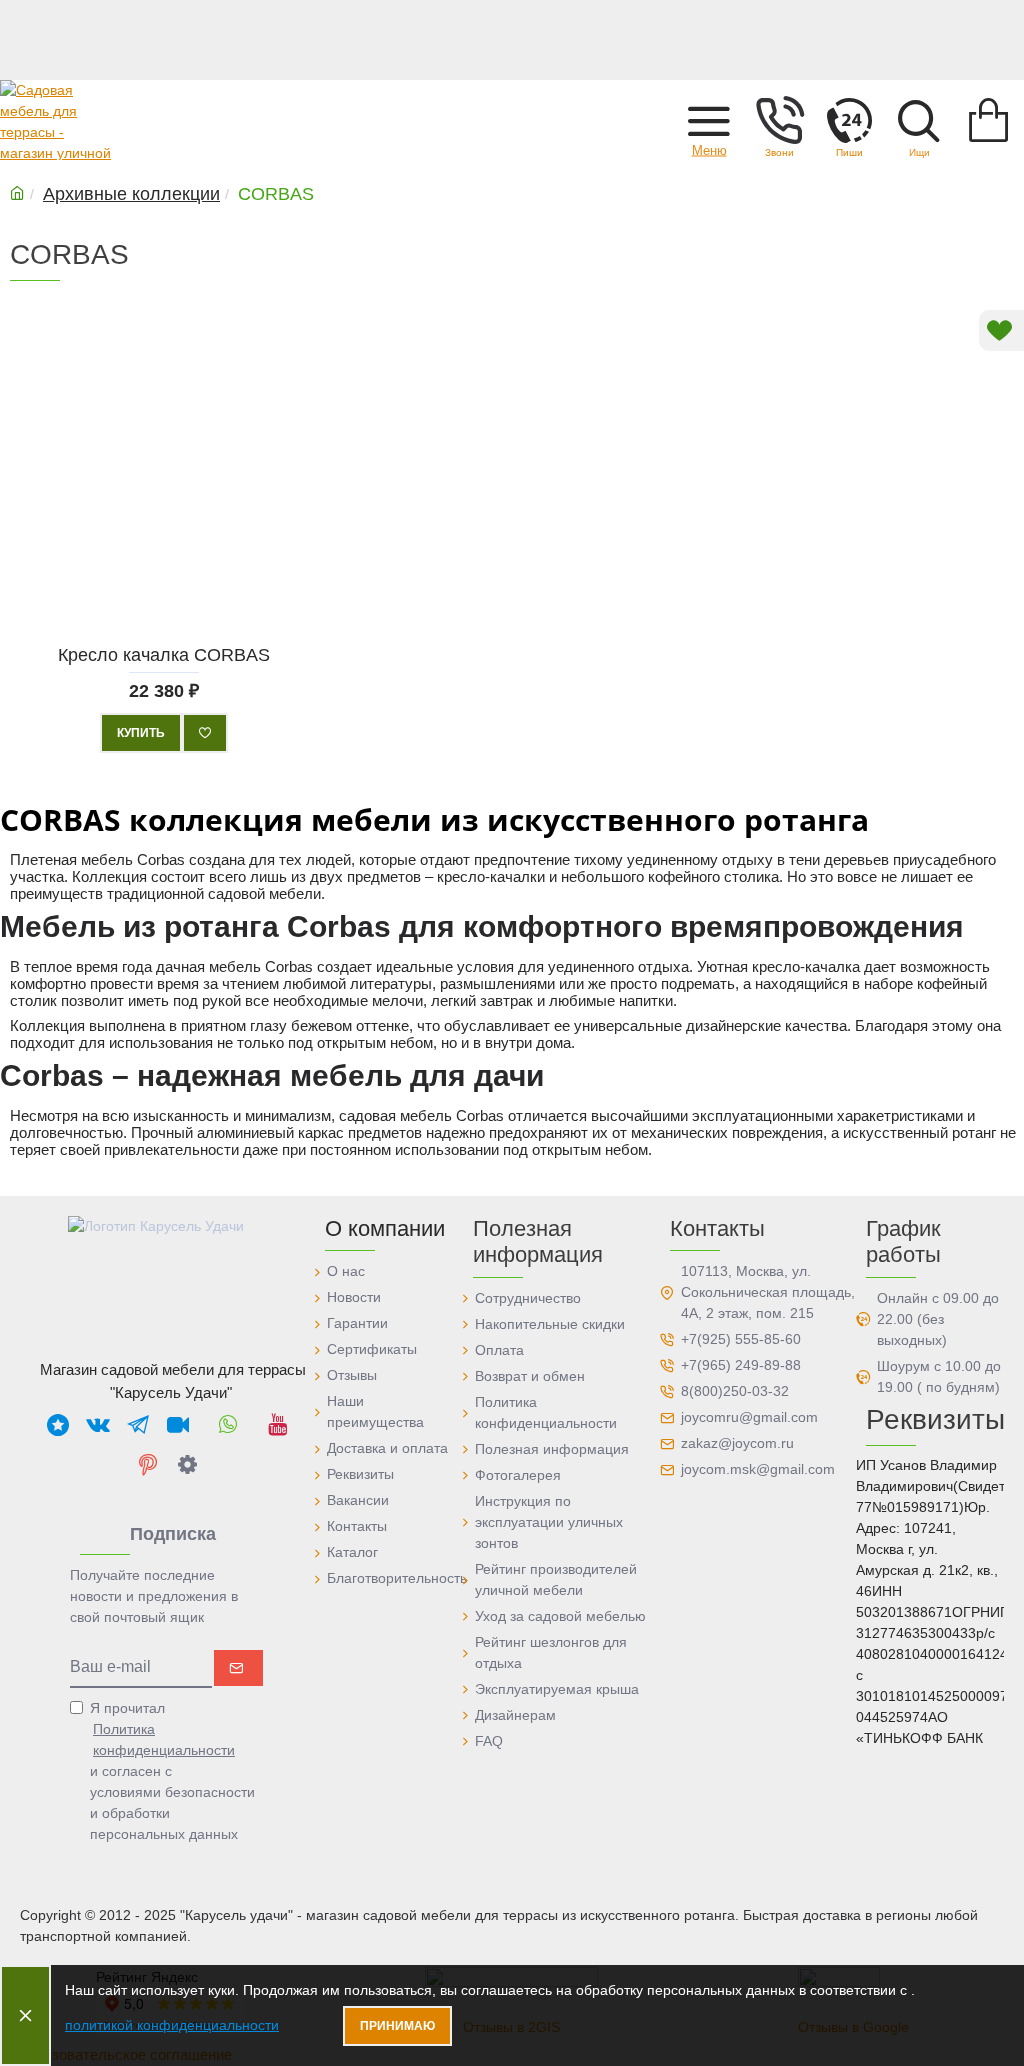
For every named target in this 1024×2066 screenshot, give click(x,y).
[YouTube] (278, 1424)
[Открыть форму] (849, 120)
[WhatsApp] (228, 1424)
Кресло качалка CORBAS (164, 655)
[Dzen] (188, 1464)
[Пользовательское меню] (779, 120)
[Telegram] (138, 1424)
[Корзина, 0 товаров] (989, 120)
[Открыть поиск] (919, 120)
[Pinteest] (148, 1464)
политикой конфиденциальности (172, 2025)
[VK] (98, 1424)
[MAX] (58, 1424)
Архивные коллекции (131, 194)
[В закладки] (205, 733)
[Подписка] (238, 1668)
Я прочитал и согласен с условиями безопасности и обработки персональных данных (172, 1771)
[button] (709, 120)
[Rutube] (178, 1424)
